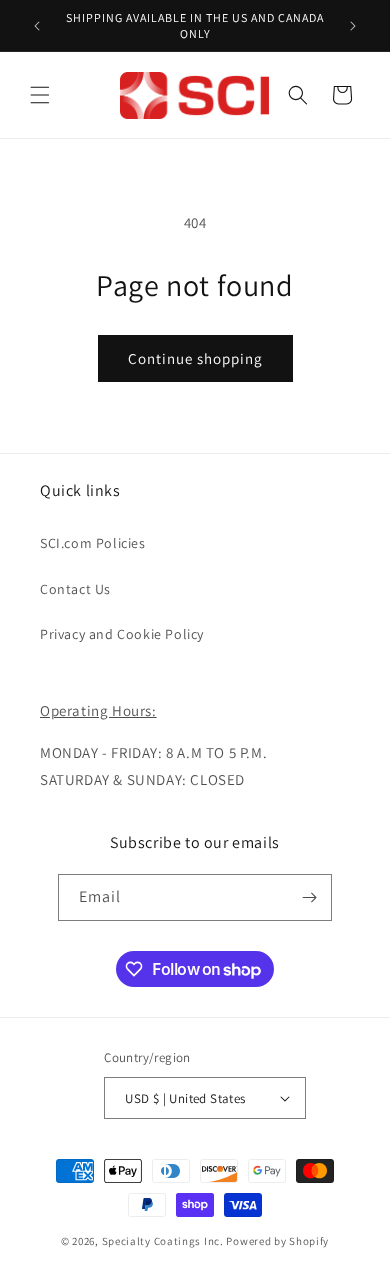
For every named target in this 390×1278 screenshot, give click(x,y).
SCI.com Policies (93, 543)
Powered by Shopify (277, 1241)
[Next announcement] (353, 26)
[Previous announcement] (37, 26)
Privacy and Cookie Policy (122, 634)
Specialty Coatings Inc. (163, 1241)
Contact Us (75, 589)
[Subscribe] (309, 897)
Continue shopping (195, 358)
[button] (40, 95)
